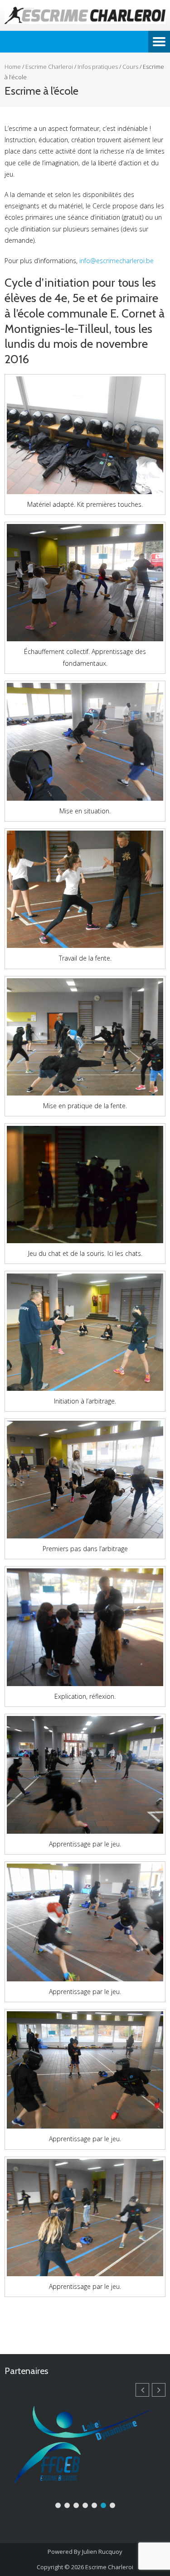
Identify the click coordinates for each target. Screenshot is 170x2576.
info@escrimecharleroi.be (117, 261)
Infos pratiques (98, 67)
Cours (130, 67)
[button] (159, 2390)
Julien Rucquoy (102, 2552)
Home (13, 67)
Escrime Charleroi (49, 67)
